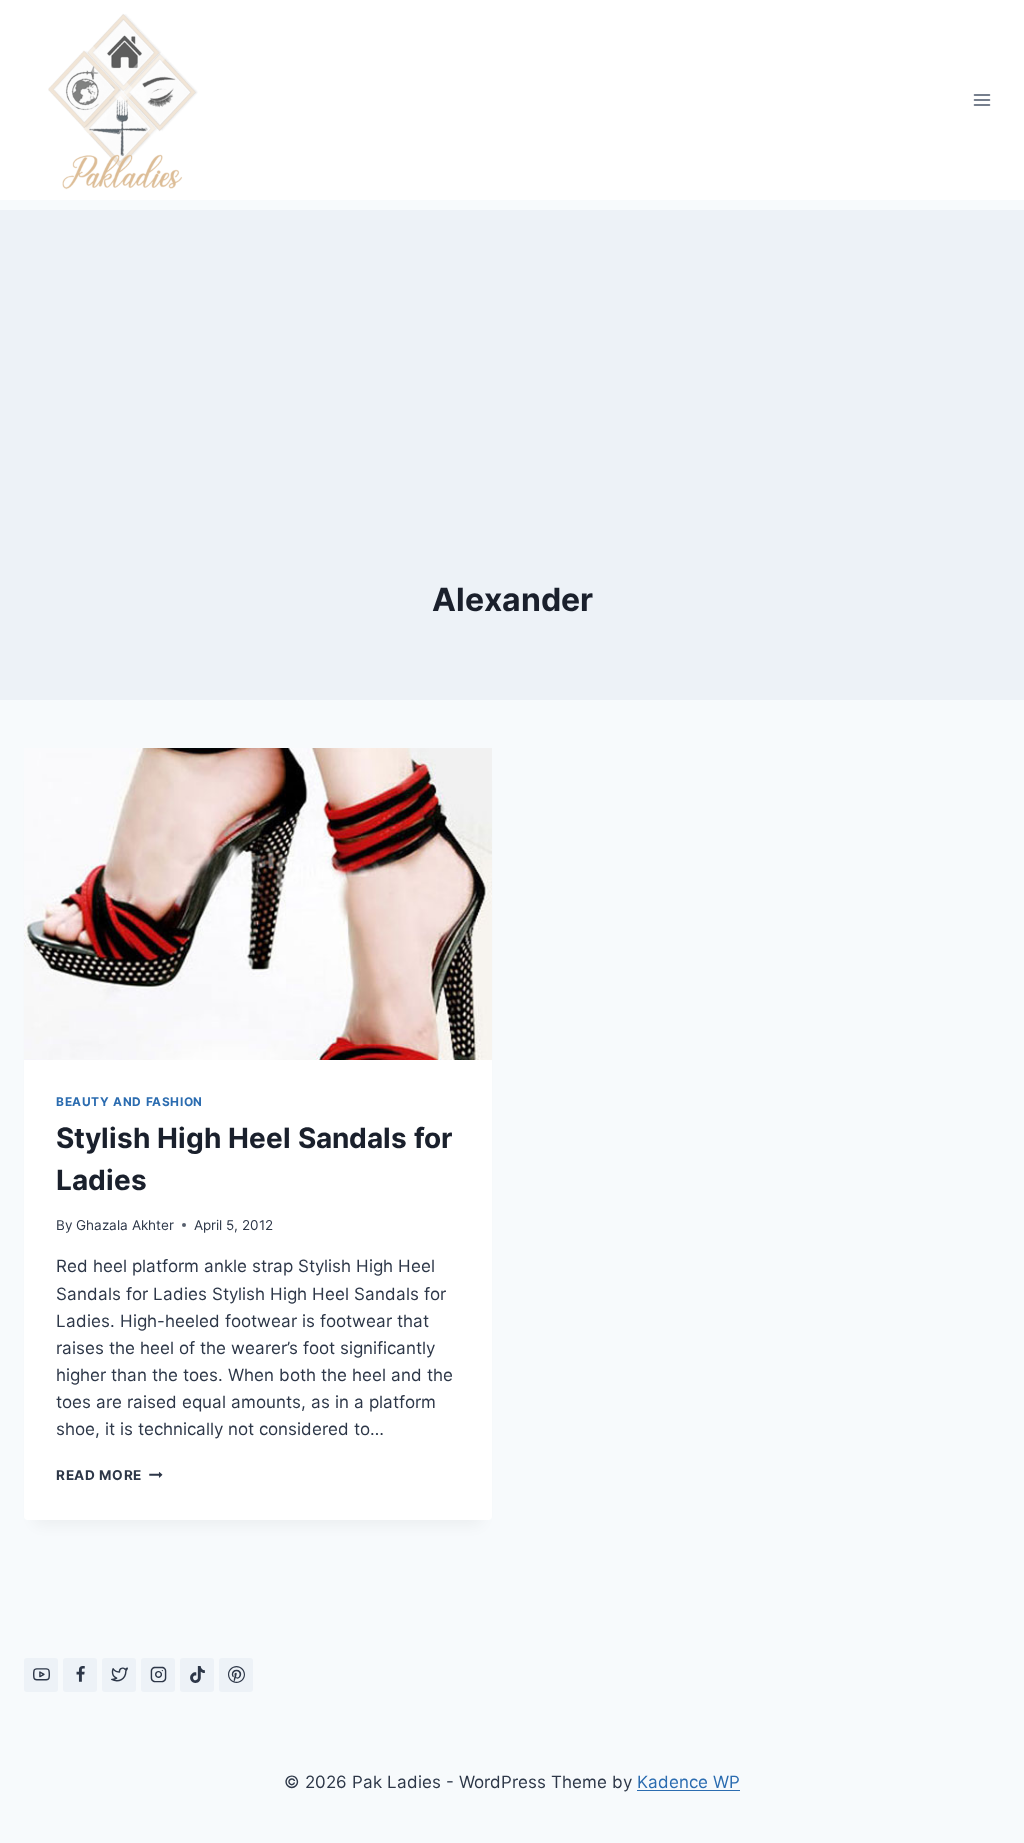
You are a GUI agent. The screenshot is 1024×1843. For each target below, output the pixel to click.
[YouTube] (41, 1675)
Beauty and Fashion (129, 1101)
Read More (109, 1475)
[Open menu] (981, 99)
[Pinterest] (236, 1675)
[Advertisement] (512, 350)
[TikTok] (197, 1675)
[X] (119, 1675)
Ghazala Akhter (125, 1225)
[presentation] (258, 904)
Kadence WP (688, 1782)
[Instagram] (158, 1675)
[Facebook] (80, 1675)
